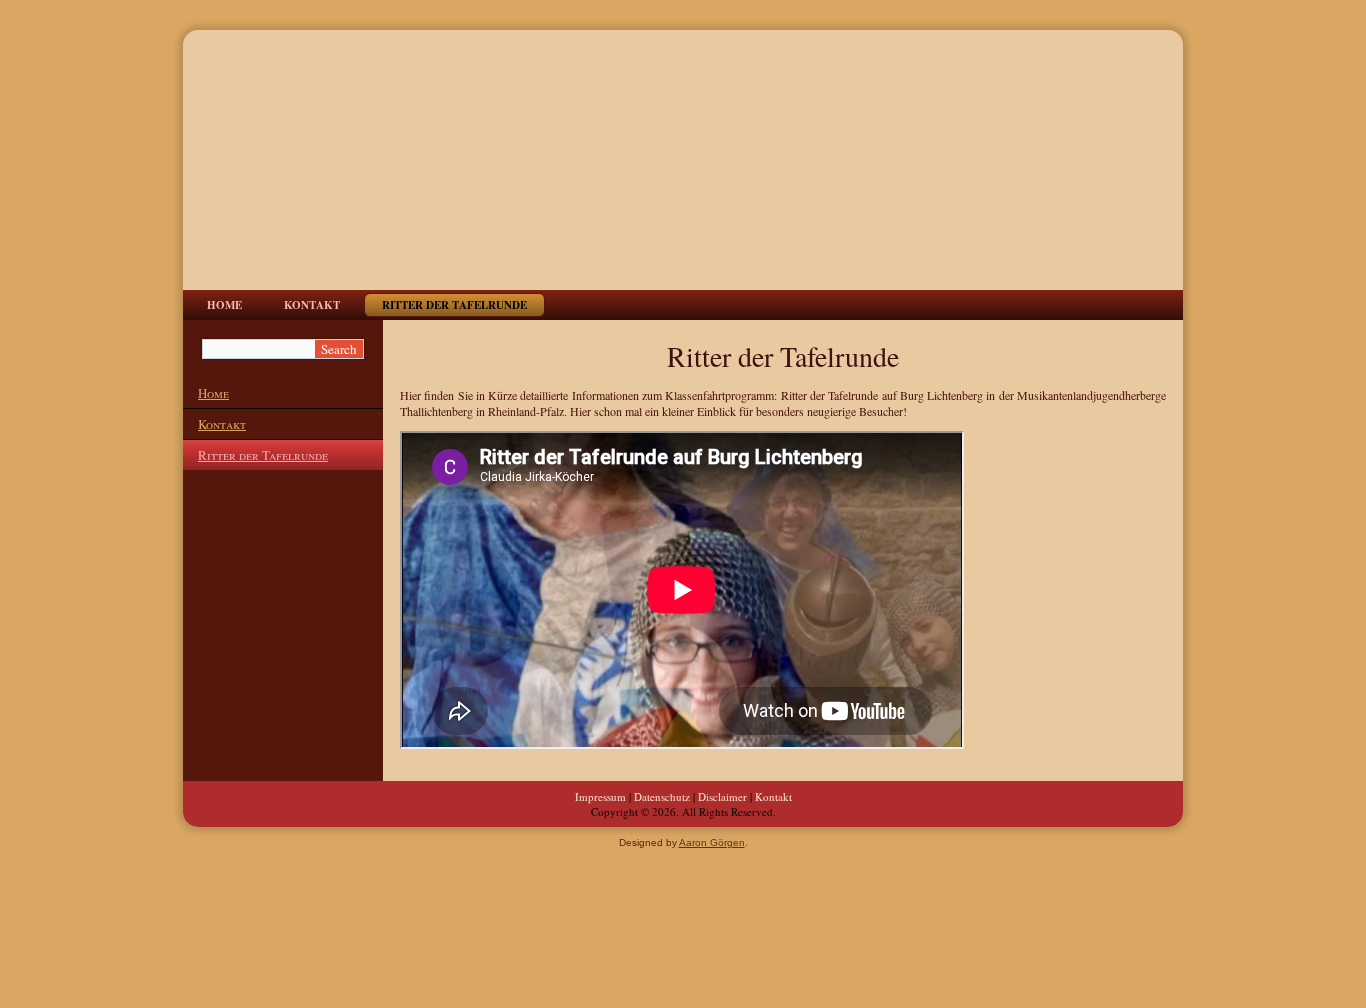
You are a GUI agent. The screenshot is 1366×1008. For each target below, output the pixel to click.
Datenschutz (662, 796)
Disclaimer (722, 796)
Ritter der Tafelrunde (454, 305)
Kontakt (312, 305)
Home (224, 305)
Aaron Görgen (712, 842)
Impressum (600, 796)
